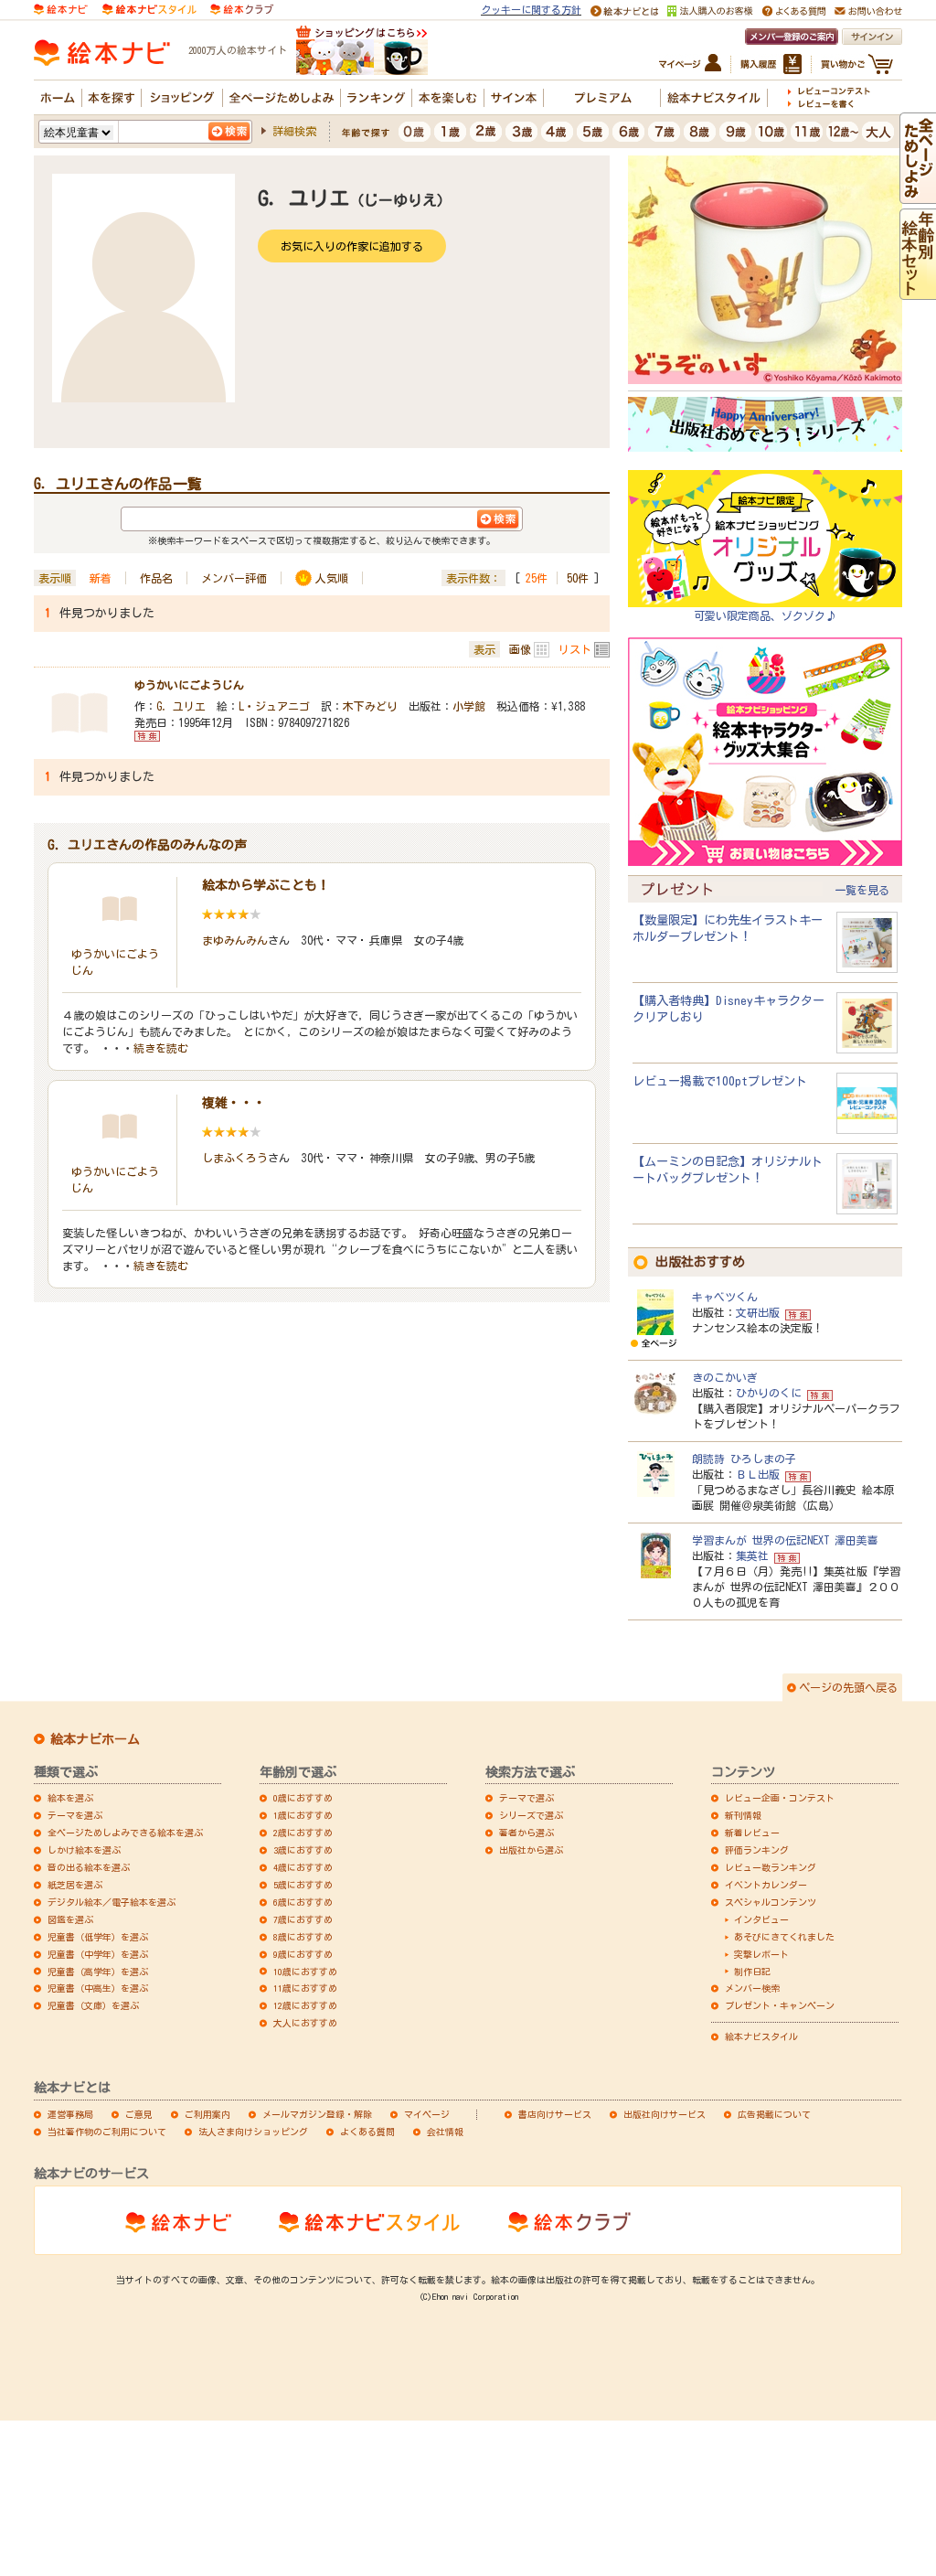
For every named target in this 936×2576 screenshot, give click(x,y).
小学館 (469, 706)
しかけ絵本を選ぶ (84, 1850)
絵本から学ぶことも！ (266, 885)
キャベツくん (725, 1297)
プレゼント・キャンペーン (780, 2005)
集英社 (752, 1555)
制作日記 (752, 1972)
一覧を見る (862, 890)
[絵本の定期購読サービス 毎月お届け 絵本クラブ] (242, 8)
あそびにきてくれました (784, 1937)
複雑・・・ (234, 1103)
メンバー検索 (752, 1988)
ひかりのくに (769, 1393)
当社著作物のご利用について (107, 2132)
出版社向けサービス (665, 2114)
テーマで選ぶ (526, 1798)
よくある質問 (367, 2132)
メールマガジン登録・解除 (317, 2114)
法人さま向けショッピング (253, 2132)
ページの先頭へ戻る (848, 1687)
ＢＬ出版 (758, 1474)
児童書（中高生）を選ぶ (98, 1988)
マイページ (427, 2114)
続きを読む (161, 1048)
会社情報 (445, 2132)
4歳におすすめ (303, 1867)
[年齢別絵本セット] (918, 291)
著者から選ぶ (526, 1833)
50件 (578, 578)
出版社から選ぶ (531, 1850)
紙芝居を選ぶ (75, 1885)
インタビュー (761, 1919)
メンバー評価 (234, 578)
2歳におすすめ (303, 1833)
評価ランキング (757, 1850)
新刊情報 (743, 1815)
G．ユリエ (181, 706)
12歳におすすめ (305, 2005)
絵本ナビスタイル (761, 2036)
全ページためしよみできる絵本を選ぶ (125, 1833)
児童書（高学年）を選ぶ (98, 1972)
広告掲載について (774, 2114)
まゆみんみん (235, 940)
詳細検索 (294, 131)
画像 (520, 649)
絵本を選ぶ (70, 1798)
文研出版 (758, 1312)
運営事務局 (70, 2114)
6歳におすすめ (303, 1902)
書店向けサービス (555, 2114)
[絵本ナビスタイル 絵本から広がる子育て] (149, 8)
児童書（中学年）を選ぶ (98, 1954)
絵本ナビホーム (95, 1739)
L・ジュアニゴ (274, 706)
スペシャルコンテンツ (771, 1902)
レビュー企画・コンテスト (780, 1798)
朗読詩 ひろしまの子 (744, 1459)
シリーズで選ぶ (531, 1815)
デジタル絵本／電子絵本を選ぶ (112, 1902)
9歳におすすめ (303, 1954)
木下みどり (370, 706)
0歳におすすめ (303, 1798)
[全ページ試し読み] (918, 195)
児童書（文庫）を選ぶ (93, 2005)
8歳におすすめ (303, 1937)
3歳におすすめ (303, 1850)
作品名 (156, 578)
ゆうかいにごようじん (189, 685)
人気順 (332, 578)
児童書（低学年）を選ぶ (98, 1937)
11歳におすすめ (305, 1988)
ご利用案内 (207, 2114)
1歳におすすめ (303, 1815)
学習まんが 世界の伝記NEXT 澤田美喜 (785, 1540)
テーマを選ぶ (75, 1815)
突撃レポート (761, 1954)
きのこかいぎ (725, 1377)
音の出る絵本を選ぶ (89, 1867)
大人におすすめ (305, 2023)
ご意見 (139, 2114)
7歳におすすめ (303, 1919)
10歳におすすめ (305, 1972)
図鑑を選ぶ (70, 1919)
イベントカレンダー (766, 1885)
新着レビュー (752, 1833)
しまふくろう (235, 1158)
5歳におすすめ (303, 1885)
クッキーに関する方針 (531, 10)
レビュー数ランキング (771, 1867)
